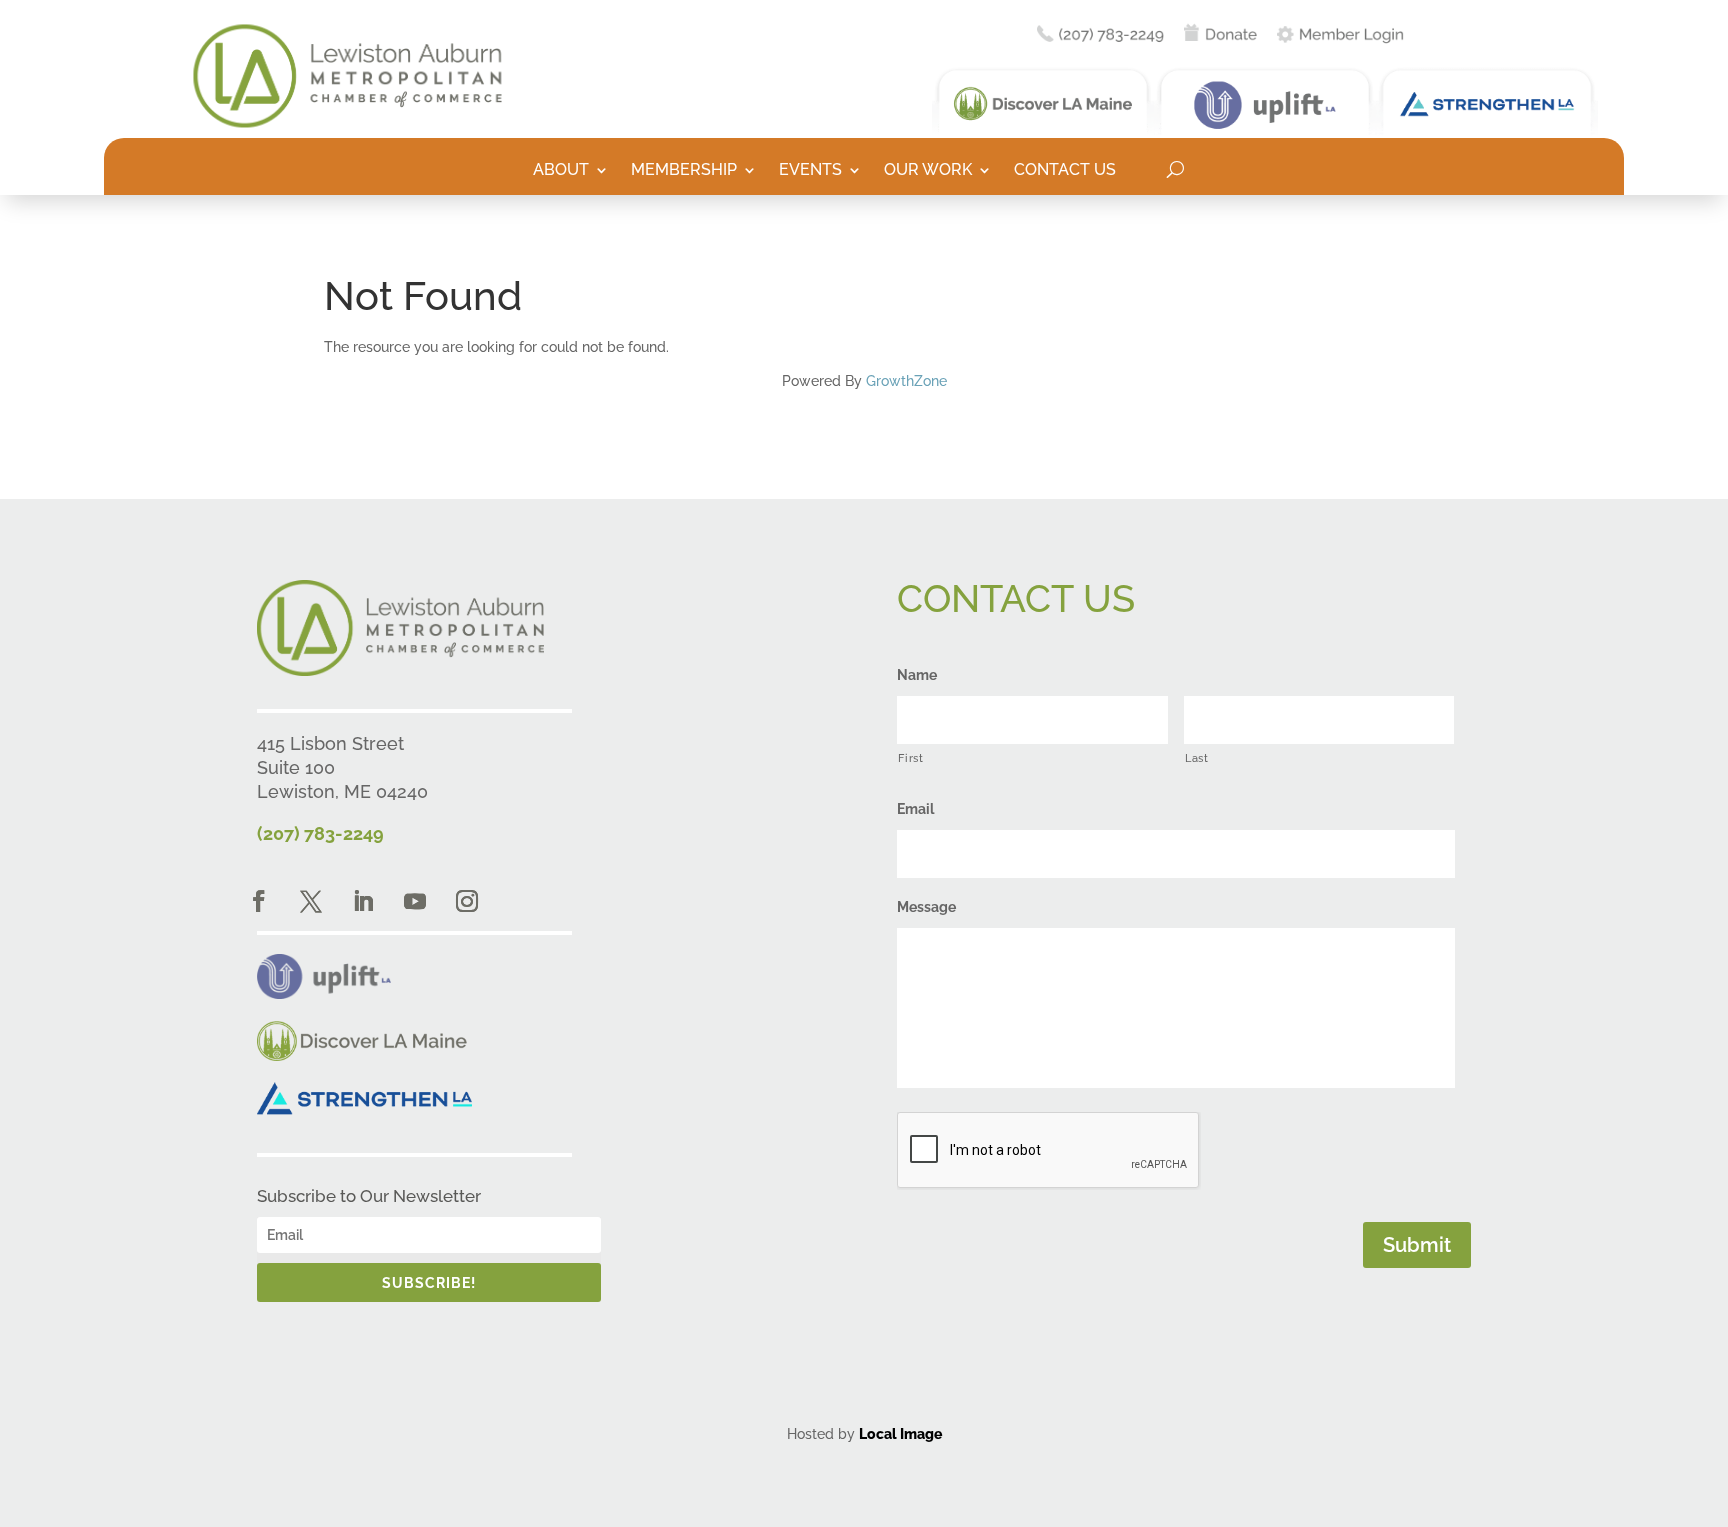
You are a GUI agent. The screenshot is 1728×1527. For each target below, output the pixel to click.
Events (810, 171)
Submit (1417, 1245)
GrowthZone (906, 381)
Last (1197, 758)
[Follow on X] (311, 901)
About (561, 171)
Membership (684, 171)
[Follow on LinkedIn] (363, 901)
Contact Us (1065, 171)
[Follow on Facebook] (259, 901)
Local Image (900, 1434)
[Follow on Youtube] (415, 901)
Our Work (928, 171)
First (910, 758)
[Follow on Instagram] (467, 901)
